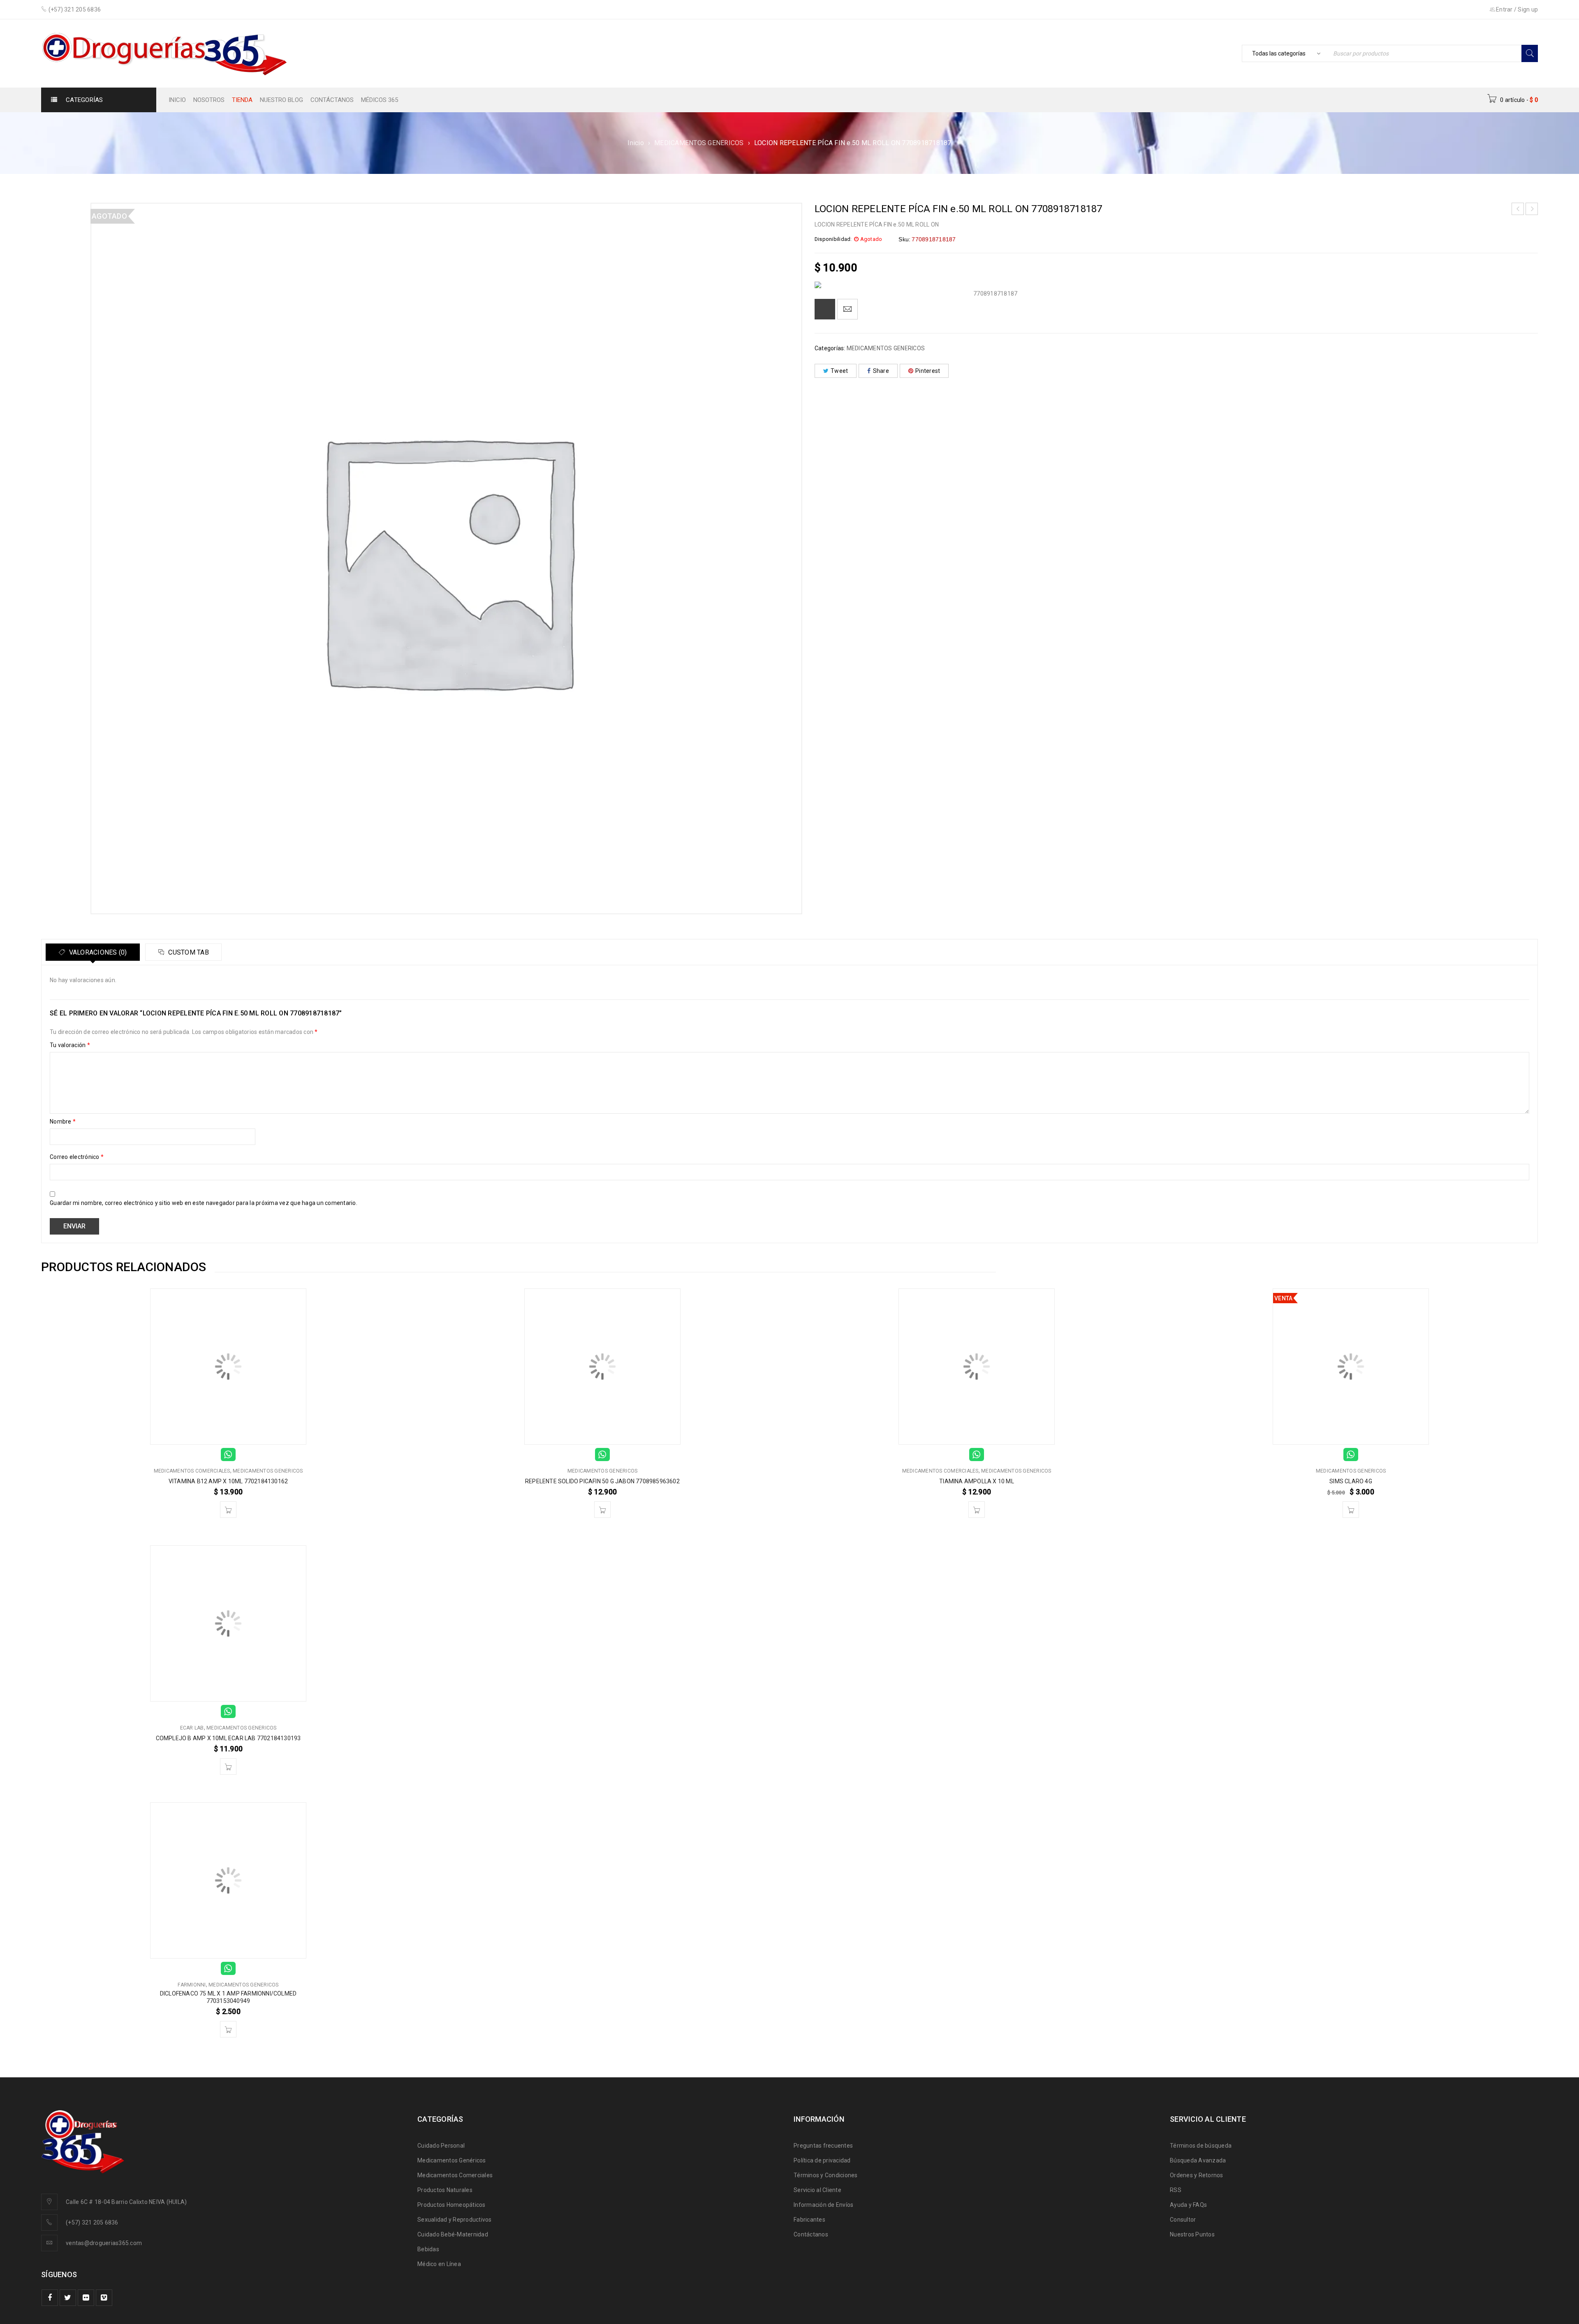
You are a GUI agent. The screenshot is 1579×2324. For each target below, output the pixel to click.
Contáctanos (811, 2234)
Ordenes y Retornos (1197, 2175)
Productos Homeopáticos (451, 2205)
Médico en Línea (439, 2264)
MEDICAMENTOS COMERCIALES (192, 1471)
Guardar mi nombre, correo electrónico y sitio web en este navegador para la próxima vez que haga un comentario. (204, 1203)
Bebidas (428, 2249)
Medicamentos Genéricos (452, 2160)
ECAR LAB (192, 1728)
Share (881, 371)
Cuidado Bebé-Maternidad (453, 2234)
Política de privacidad (822, 2160)
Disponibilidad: (833, 239)
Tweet (839, 371)
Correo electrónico (77, 1157)
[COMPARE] (825, 309)
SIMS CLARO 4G (1351, 1481)
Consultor (1183, 2220)
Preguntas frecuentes (823, 2146)
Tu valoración (70, 1045)
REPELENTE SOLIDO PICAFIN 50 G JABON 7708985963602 (602, 1481)
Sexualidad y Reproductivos (455, 2220)
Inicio (636, 143)
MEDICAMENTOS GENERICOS (699, 143)
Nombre (63, 1122)
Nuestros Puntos (1192, 2234)
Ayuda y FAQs (1188, 2205)
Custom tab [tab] (188, 952)
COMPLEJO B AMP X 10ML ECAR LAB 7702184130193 (228, 1738)
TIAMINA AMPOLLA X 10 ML (977, 1481)
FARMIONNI (192, 1985)
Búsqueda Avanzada (1198, 2160)
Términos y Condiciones (826, 2175)
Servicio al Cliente (817, 2190)
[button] (228, 1510)
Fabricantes (809, 2220)
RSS (1176, 2190)
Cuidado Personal (441, 2146)
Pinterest (928, 371)
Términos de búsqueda (1201, 2146)
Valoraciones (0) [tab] (97, 952)
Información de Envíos (823, 2205)
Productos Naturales (445, 2190)
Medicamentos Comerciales (455, 2175)
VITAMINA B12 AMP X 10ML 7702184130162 (228, 1481)
